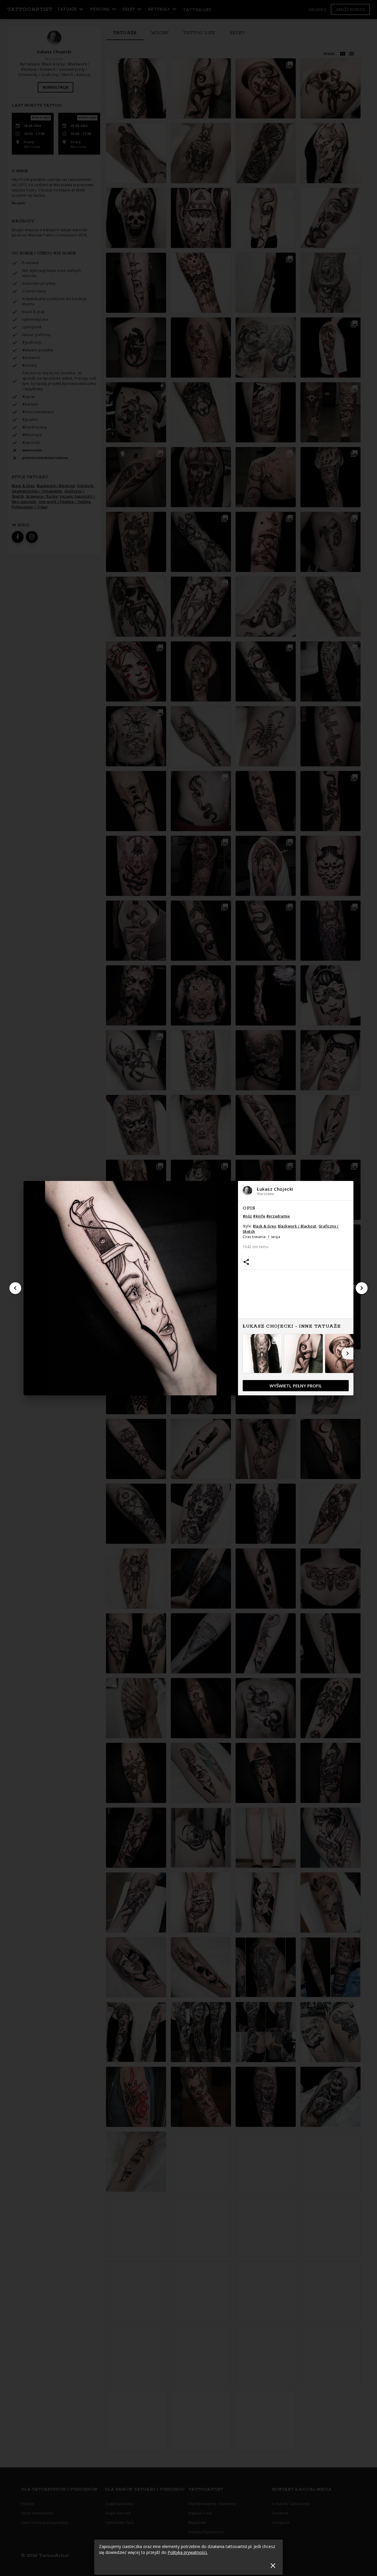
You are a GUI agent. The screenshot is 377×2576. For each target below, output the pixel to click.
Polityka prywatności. (188, 2552)
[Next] (362, 1288)
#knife (259, 1216)
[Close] (273, 2566)
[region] (296, 1298)
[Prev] (15, 1288)
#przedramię (278, 1216)
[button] (296, 1191)
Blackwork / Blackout (297, 1226)
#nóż (247, 1216)
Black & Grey (264, 1226)
